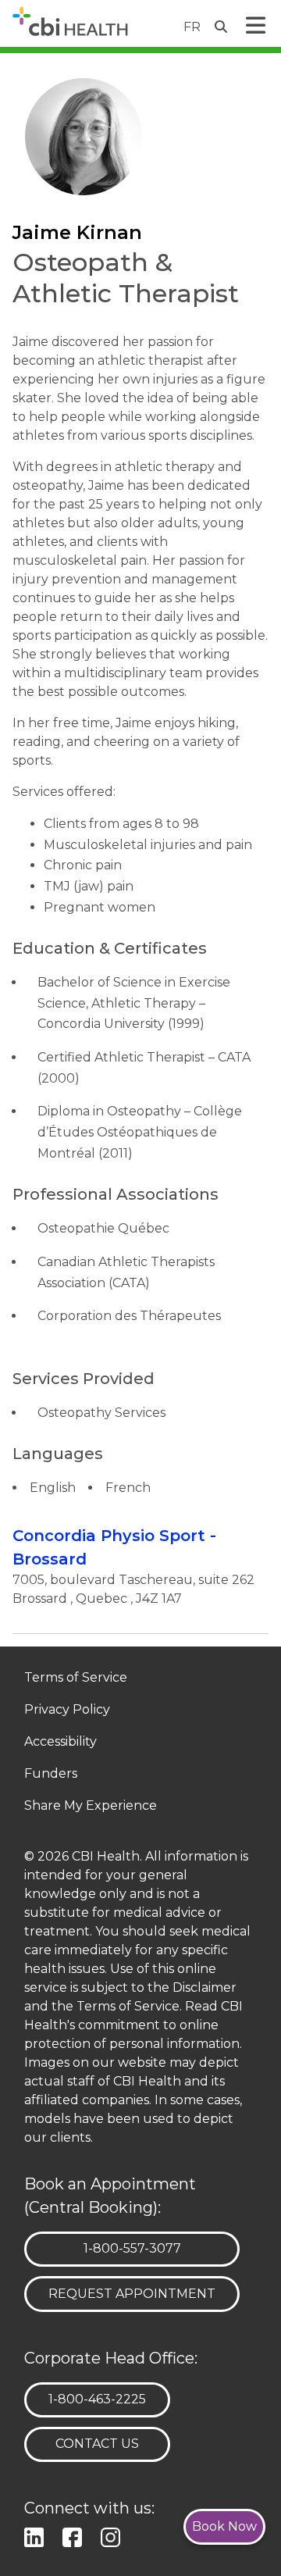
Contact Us (97, 2444)
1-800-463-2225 (97, 2399)
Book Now (224, 2526)
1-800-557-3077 (132, 2248)
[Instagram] (114, 2535)
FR (192, 27)
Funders (51, 1774)
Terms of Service (76, 1678)
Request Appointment (132, 2294)
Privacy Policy (67, 1710)
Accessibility (60, 1742)
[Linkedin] (37, 2535)
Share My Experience (91, 1806)
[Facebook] (75, 2535)
